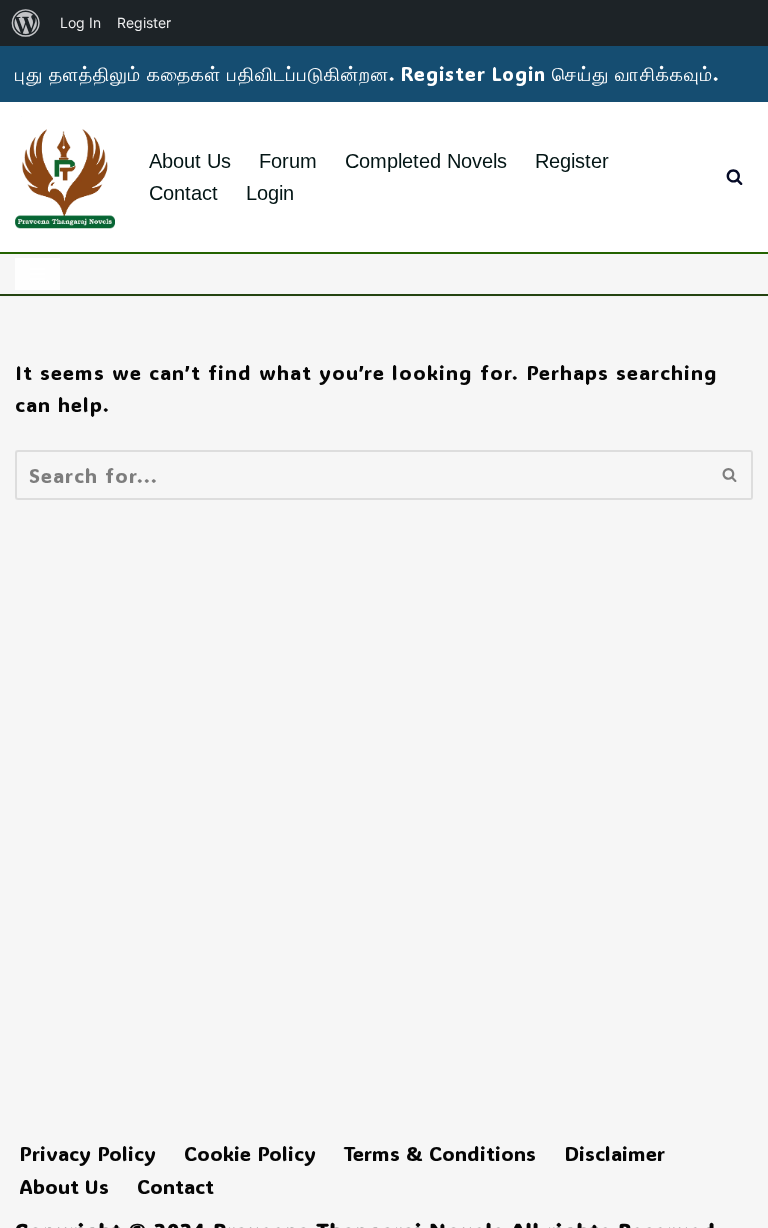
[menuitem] (26, 23)
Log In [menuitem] (80, 22)
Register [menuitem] (144, 22)
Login (270, 193)
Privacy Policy (87, 1153)
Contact (183, 193)
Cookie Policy (250, 1153)
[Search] (734, 176)
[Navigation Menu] (37, 274)
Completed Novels (426, 161)
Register (572, 161)
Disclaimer (614, 1153)
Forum (288, 161)
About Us (190, 161)
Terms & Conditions (440, 1153)
